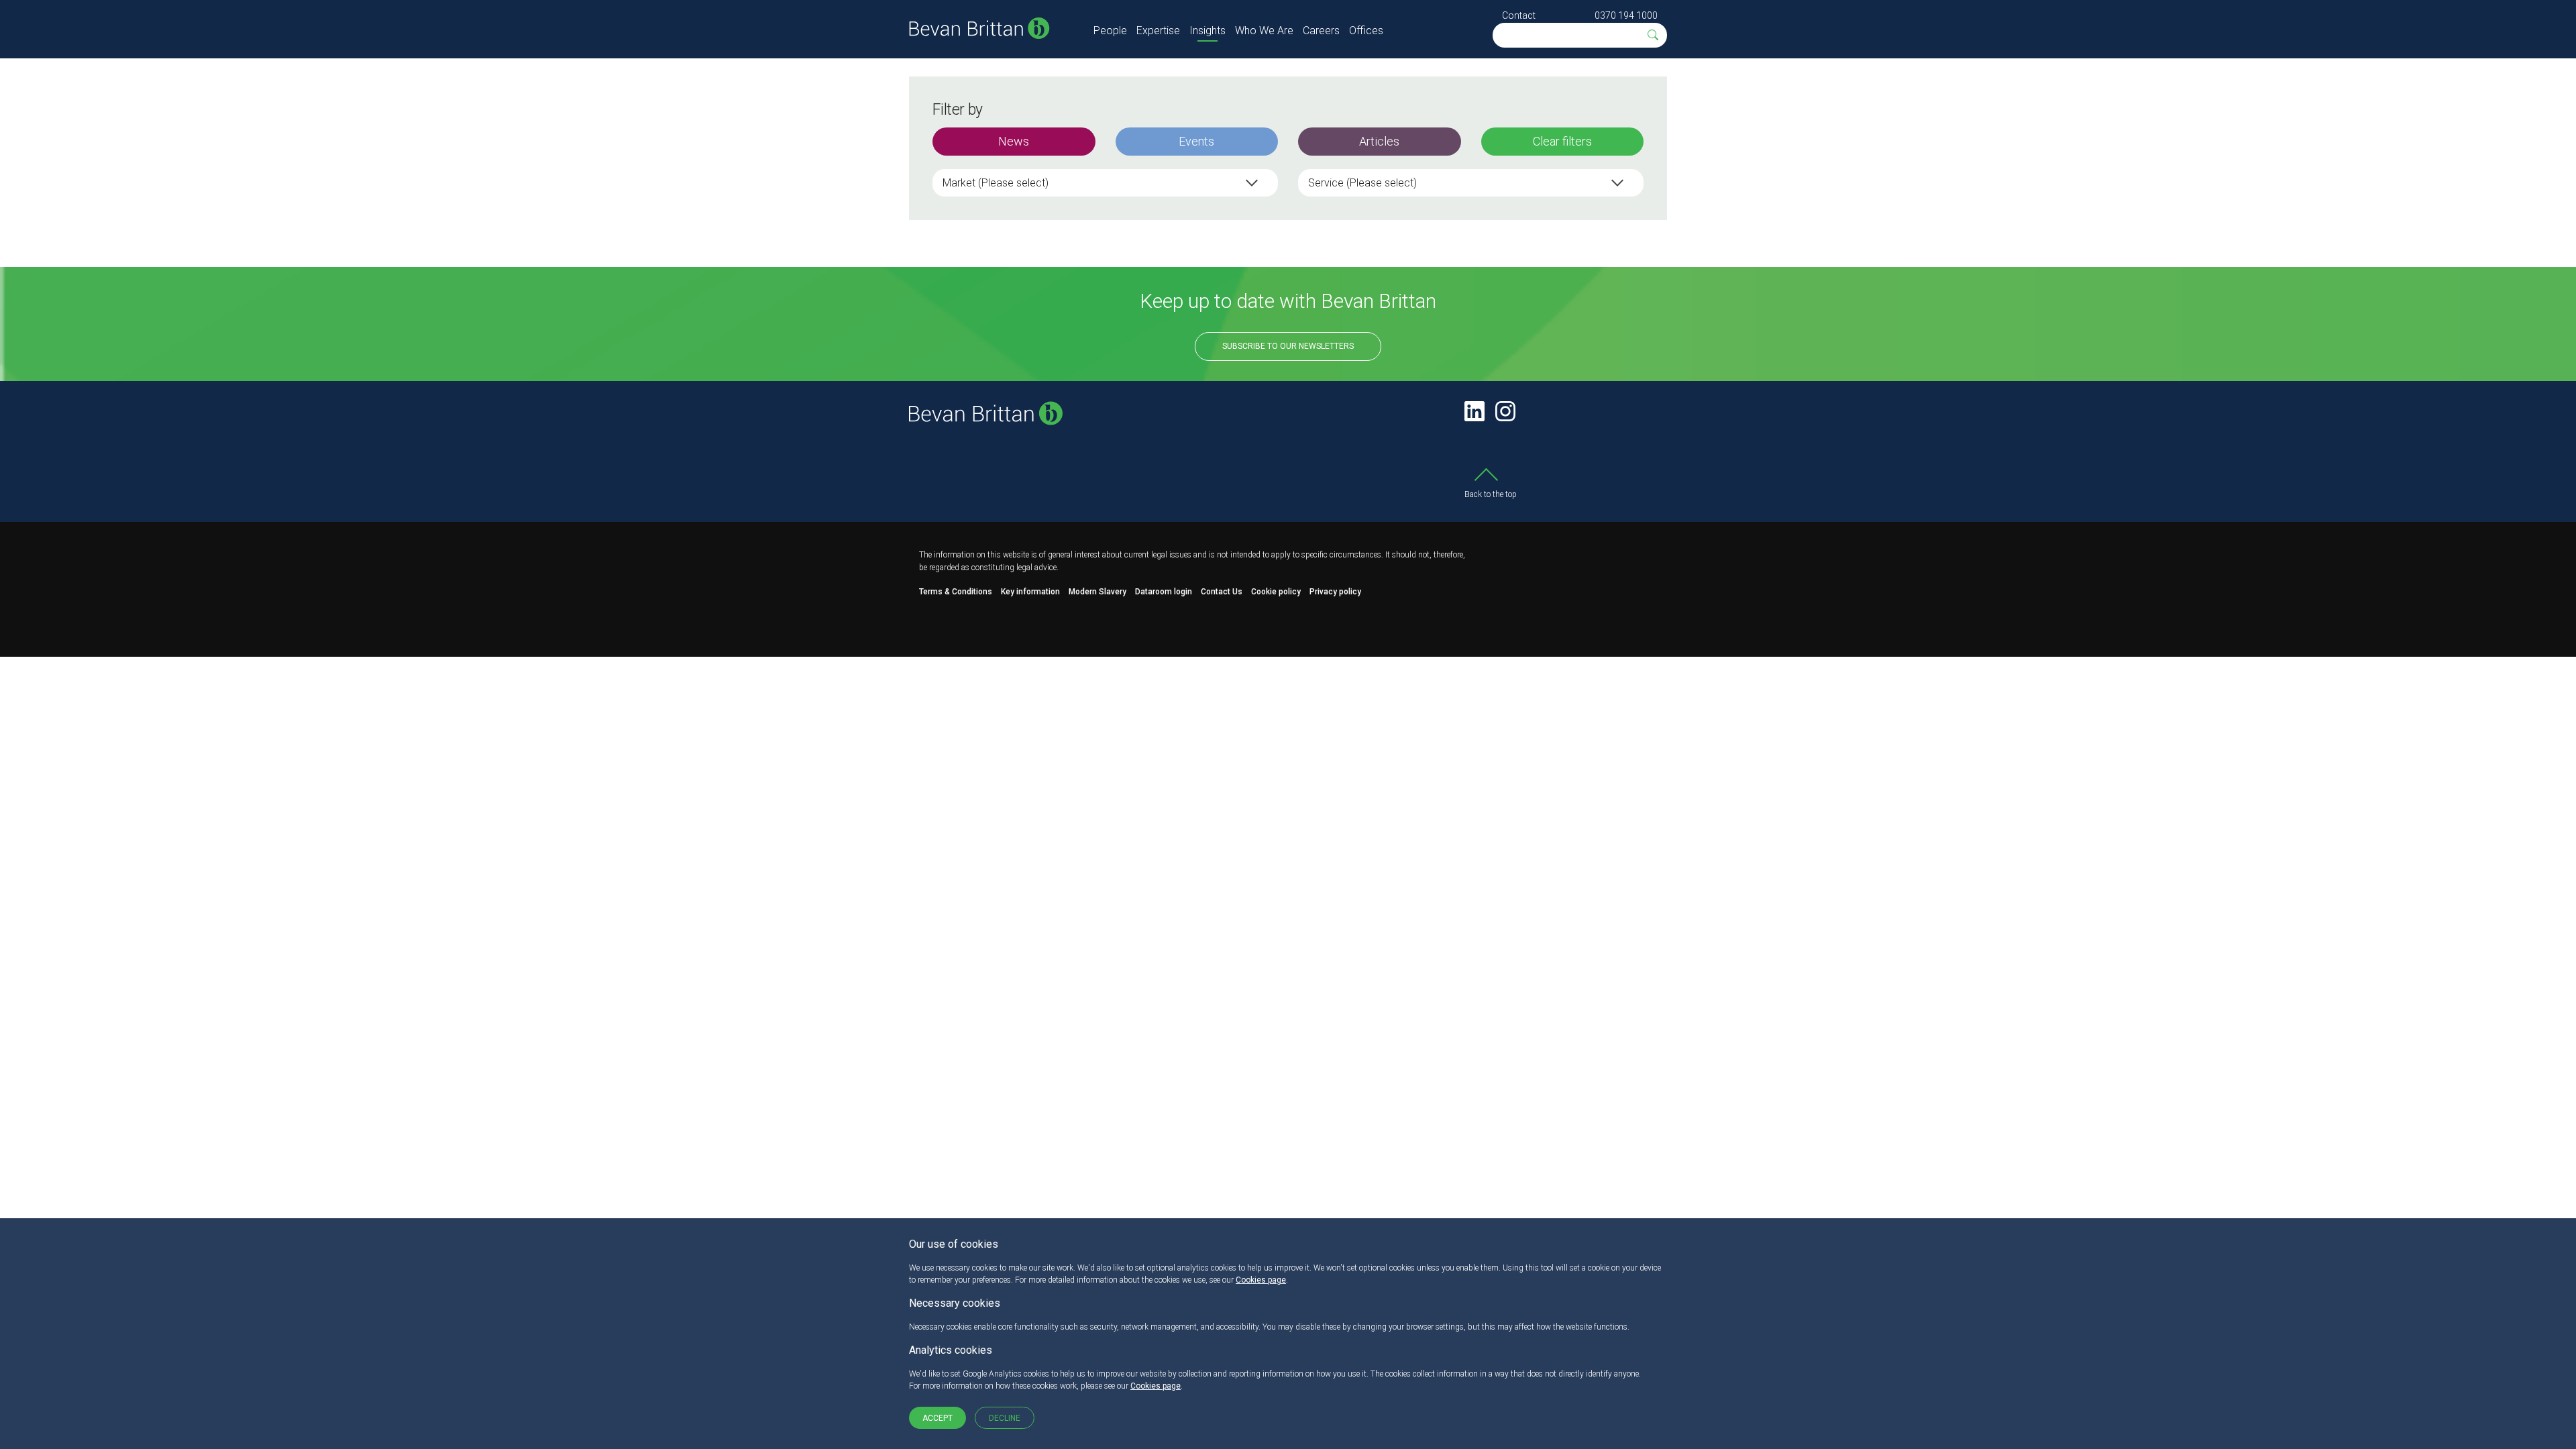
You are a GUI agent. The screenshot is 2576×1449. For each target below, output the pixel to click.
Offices (1366, 31)
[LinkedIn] (1474, 411)
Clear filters (1562, 141)
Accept (937, 1418)
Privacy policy (1335, 592)
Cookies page (1261, 1280)
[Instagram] (1505, 411)
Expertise (1158, 31)
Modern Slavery (1097, 592)
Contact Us (1222, 592)
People (1110, 31)
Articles (1379, 141)
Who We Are (1264, 31)
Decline (1005, 1418)
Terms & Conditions (956, 592)
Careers (1321, 31)
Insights (1207, 31)
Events (1196, 141)
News (1014, 141)
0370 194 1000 (1626, 15)
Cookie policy (1276, 592)
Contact (1519, 15)
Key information (1030, 592)
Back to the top (1491, 494)
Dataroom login (1164, 592)
